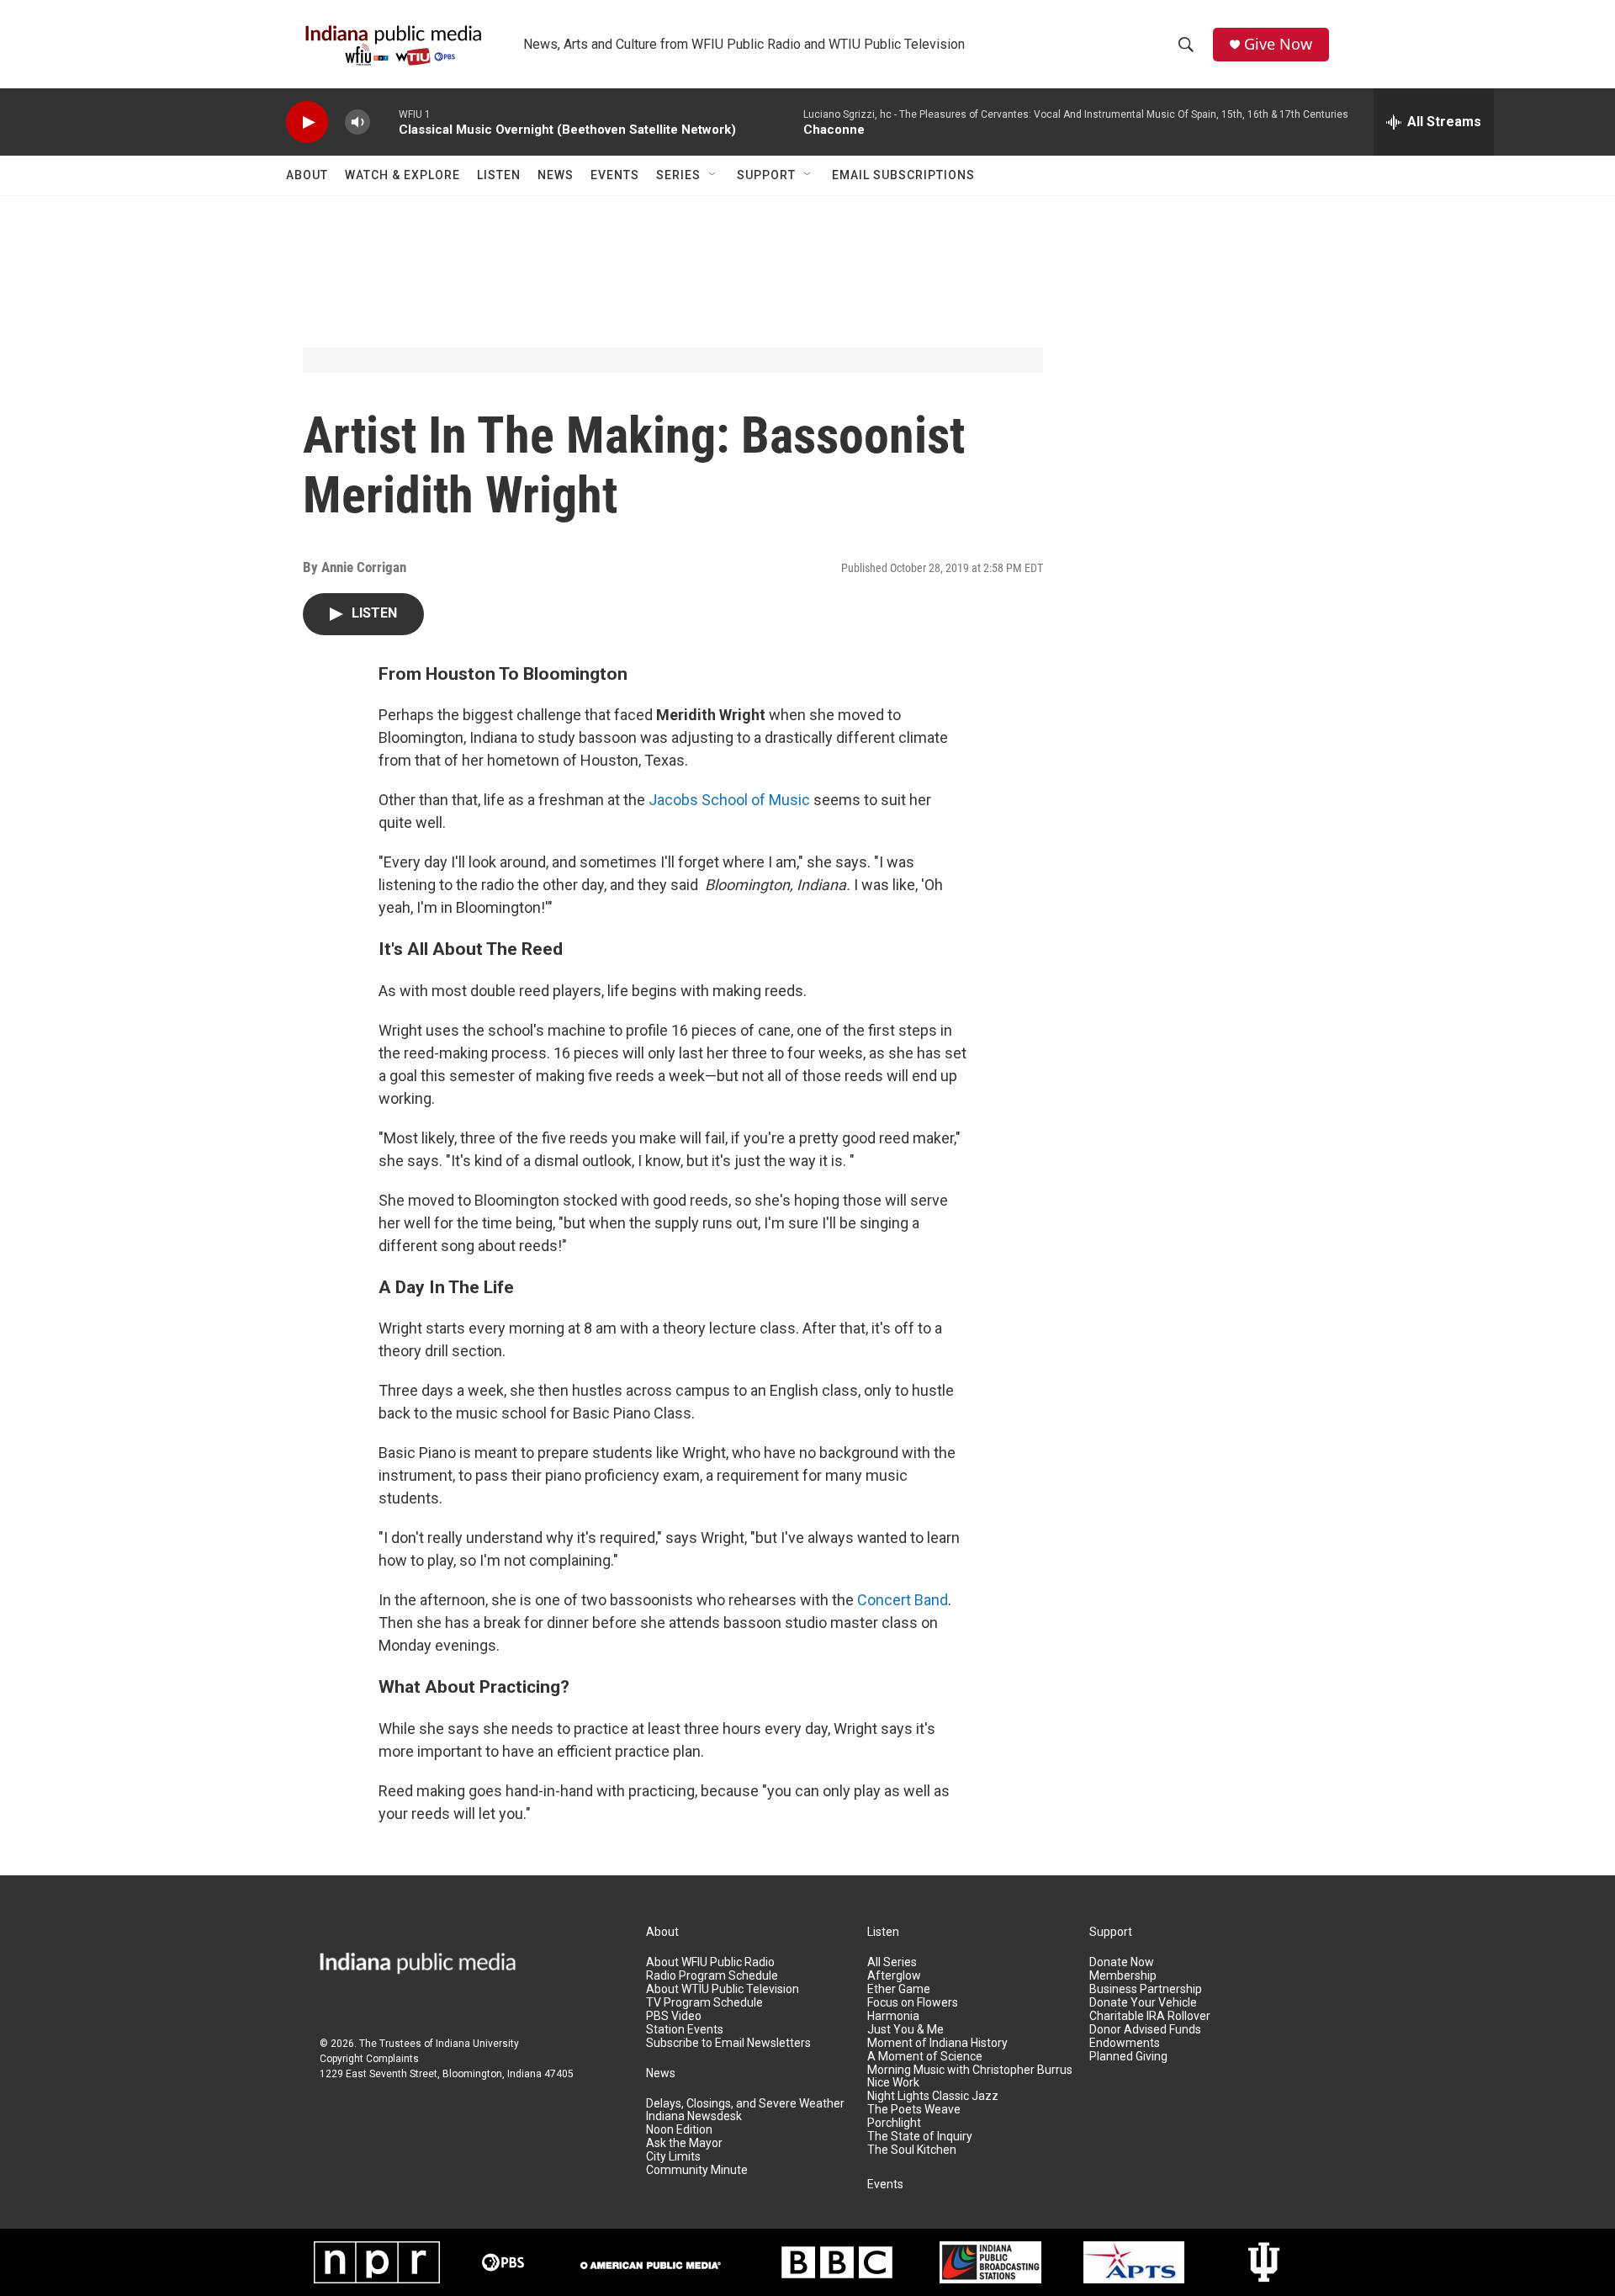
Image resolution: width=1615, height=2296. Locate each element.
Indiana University (477, 2044)
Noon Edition (679, 2130)
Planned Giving (1128, 2057)
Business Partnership (1146, 1989)
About (307, 175)
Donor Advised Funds (1145, 2030)
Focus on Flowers (913, 2003)
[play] (307, 122)
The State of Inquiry (920, 2137)
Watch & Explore (402, 175)
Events (615, 175)
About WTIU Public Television (723, 1989)
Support (766, 175)
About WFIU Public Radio (710, 1962)
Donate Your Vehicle (1143, 2003)
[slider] (384, 122)
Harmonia (893, 2016)
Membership (1123, 1976)
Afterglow (894, 1976)
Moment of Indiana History (937, 2043)
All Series (892, 1962)
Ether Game (899, 1989)
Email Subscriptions (903, 175)
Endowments (1125, 2043)
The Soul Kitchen (912, 2150)
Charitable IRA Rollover (1150, 2016)
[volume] (357, 122)
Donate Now (1122, 1962)
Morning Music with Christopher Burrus (970, 2070)
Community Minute (697, 2170)
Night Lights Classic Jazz (933, 2096)
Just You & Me (905, 2030)
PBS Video (674, 2016)
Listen (499, 175)
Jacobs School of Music (729, 800)
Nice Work (893, 2083)
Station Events (685, 2030)
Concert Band (903, 1600)
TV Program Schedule (704, 2003)
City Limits (673, 2157)
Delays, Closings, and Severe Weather (745, 2104)
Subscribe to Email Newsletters (728, 2043)
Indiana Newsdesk (694, 2116)
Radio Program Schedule (712, 1976)
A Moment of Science (925, 2057)
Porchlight (894, 2123)
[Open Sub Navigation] (713, 175)
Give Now (1278, 44)
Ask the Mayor (684, 2143)
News (556, 175)
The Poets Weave (914, 2110)
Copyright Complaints (369, 2059)
